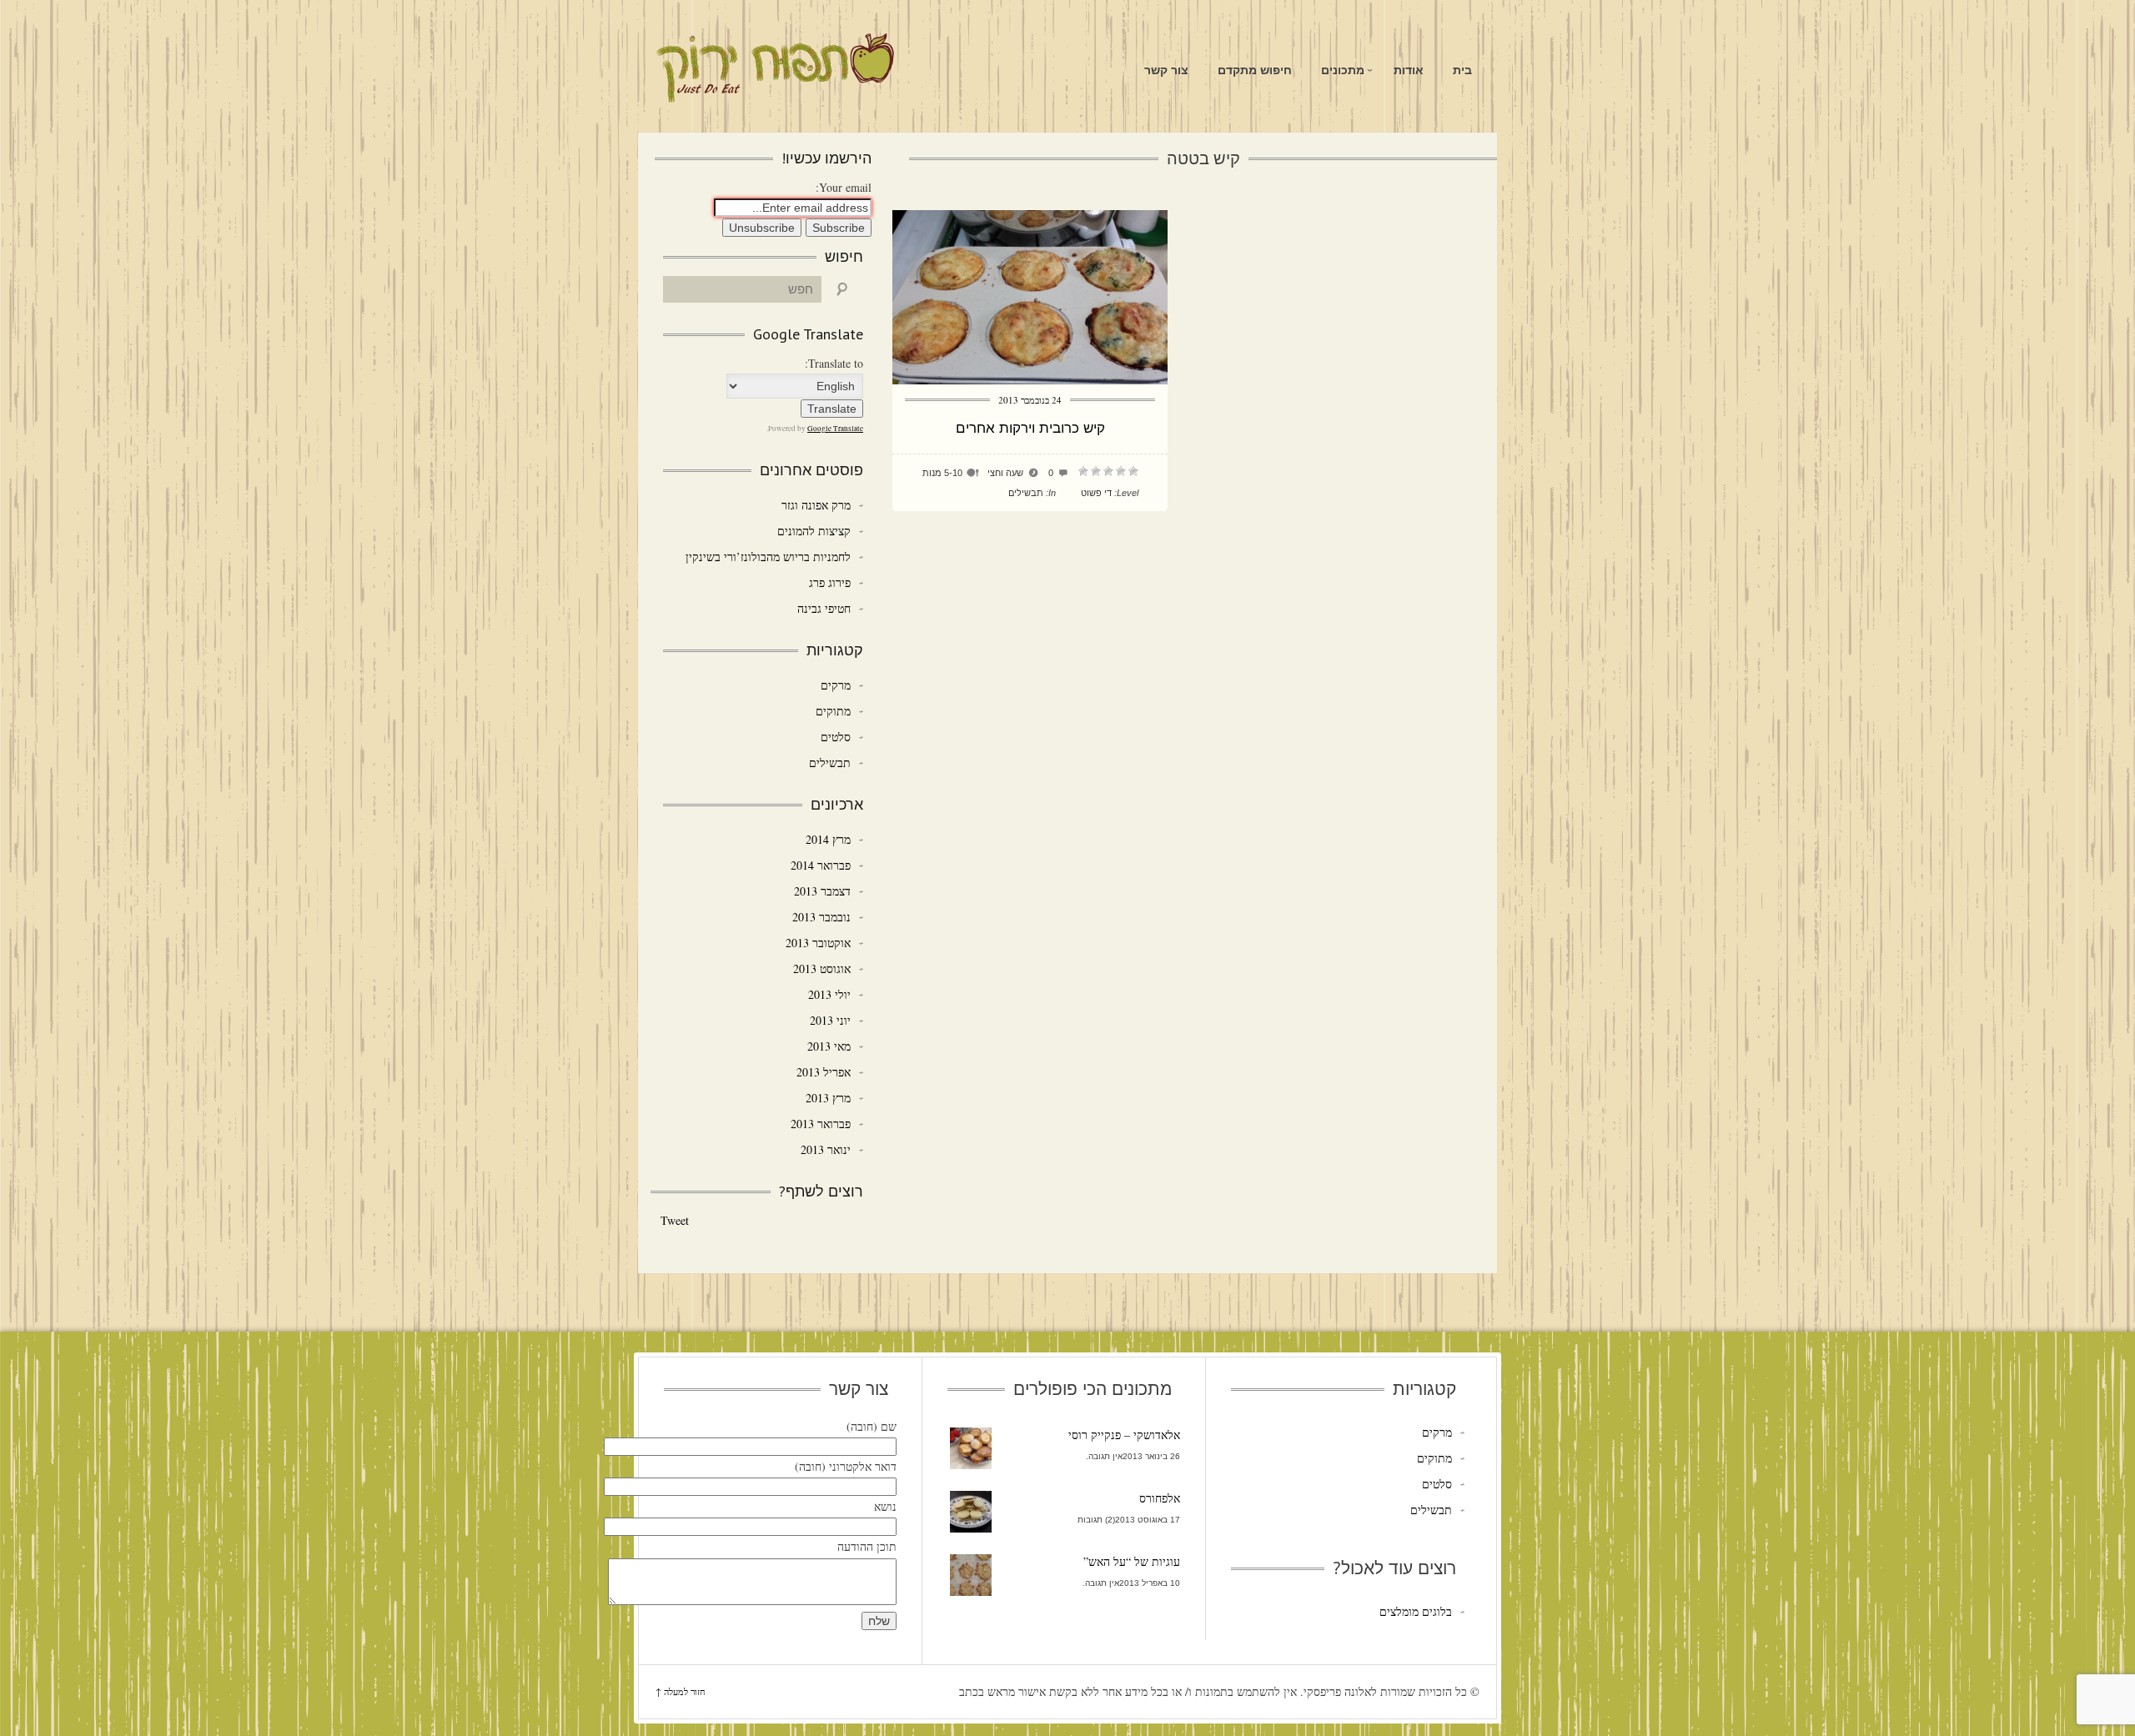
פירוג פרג (830, 582)
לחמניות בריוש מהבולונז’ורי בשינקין (768, 557)
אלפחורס (1160, 1498)
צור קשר (1166, 70)
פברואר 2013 (821, 1124)
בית (1462, 70)
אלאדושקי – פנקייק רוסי (1124, 1435)
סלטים (836, 737)
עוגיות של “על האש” (1132, 1561)
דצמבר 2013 (822, 891)
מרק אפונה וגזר (816, 505)
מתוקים (833, 711)
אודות (1409, 70)
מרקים (836, 685)
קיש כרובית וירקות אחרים (1030, 428)
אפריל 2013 (824, 1072)
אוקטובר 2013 (818, 943)
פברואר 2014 (821, 865)
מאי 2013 (829, 1046)
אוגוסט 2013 (822, 968)
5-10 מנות (942, 473)
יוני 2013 (830, 1020)
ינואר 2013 (826, 1149)
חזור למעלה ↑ (681, 1691)
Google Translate (835, 429)
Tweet (675, 1220)
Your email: (844, 187)
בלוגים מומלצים (1415, 1611)
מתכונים (1343, 70)
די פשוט (1096, 493)
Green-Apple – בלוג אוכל (774, 68)
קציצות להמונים (814, 531)
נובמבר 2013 (821, 917)
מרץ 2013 (828, 1098)
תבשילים (1026, 493)
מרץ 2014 (828, 839)
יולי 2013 (829, 994)
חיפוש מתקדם (1255, 70)
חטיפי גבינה (824, 608)
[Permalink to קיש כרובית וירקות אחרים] (1030, 380)
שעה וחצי (1005, 473)
